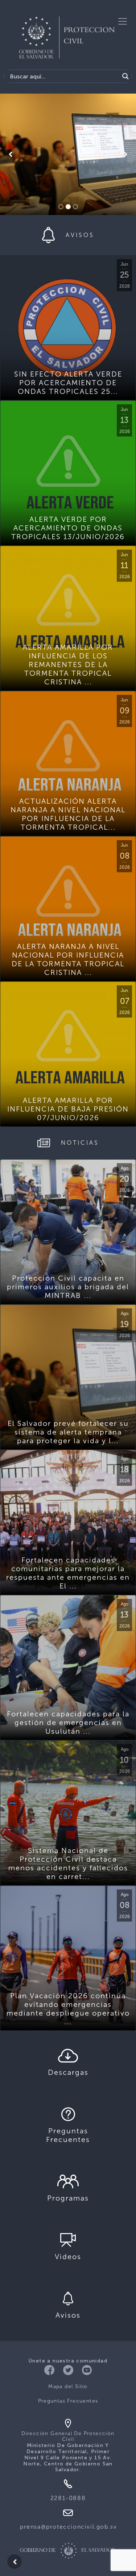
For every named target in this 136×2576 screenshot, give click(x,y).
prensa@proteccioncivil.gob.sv (68, 2527)
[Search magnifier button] (125, 76)
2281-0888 (68, 2498)
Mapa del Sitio (68, 2386)
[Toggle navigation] (123, 21)
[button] (10, 154)
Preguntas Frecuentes (68, 2401)
